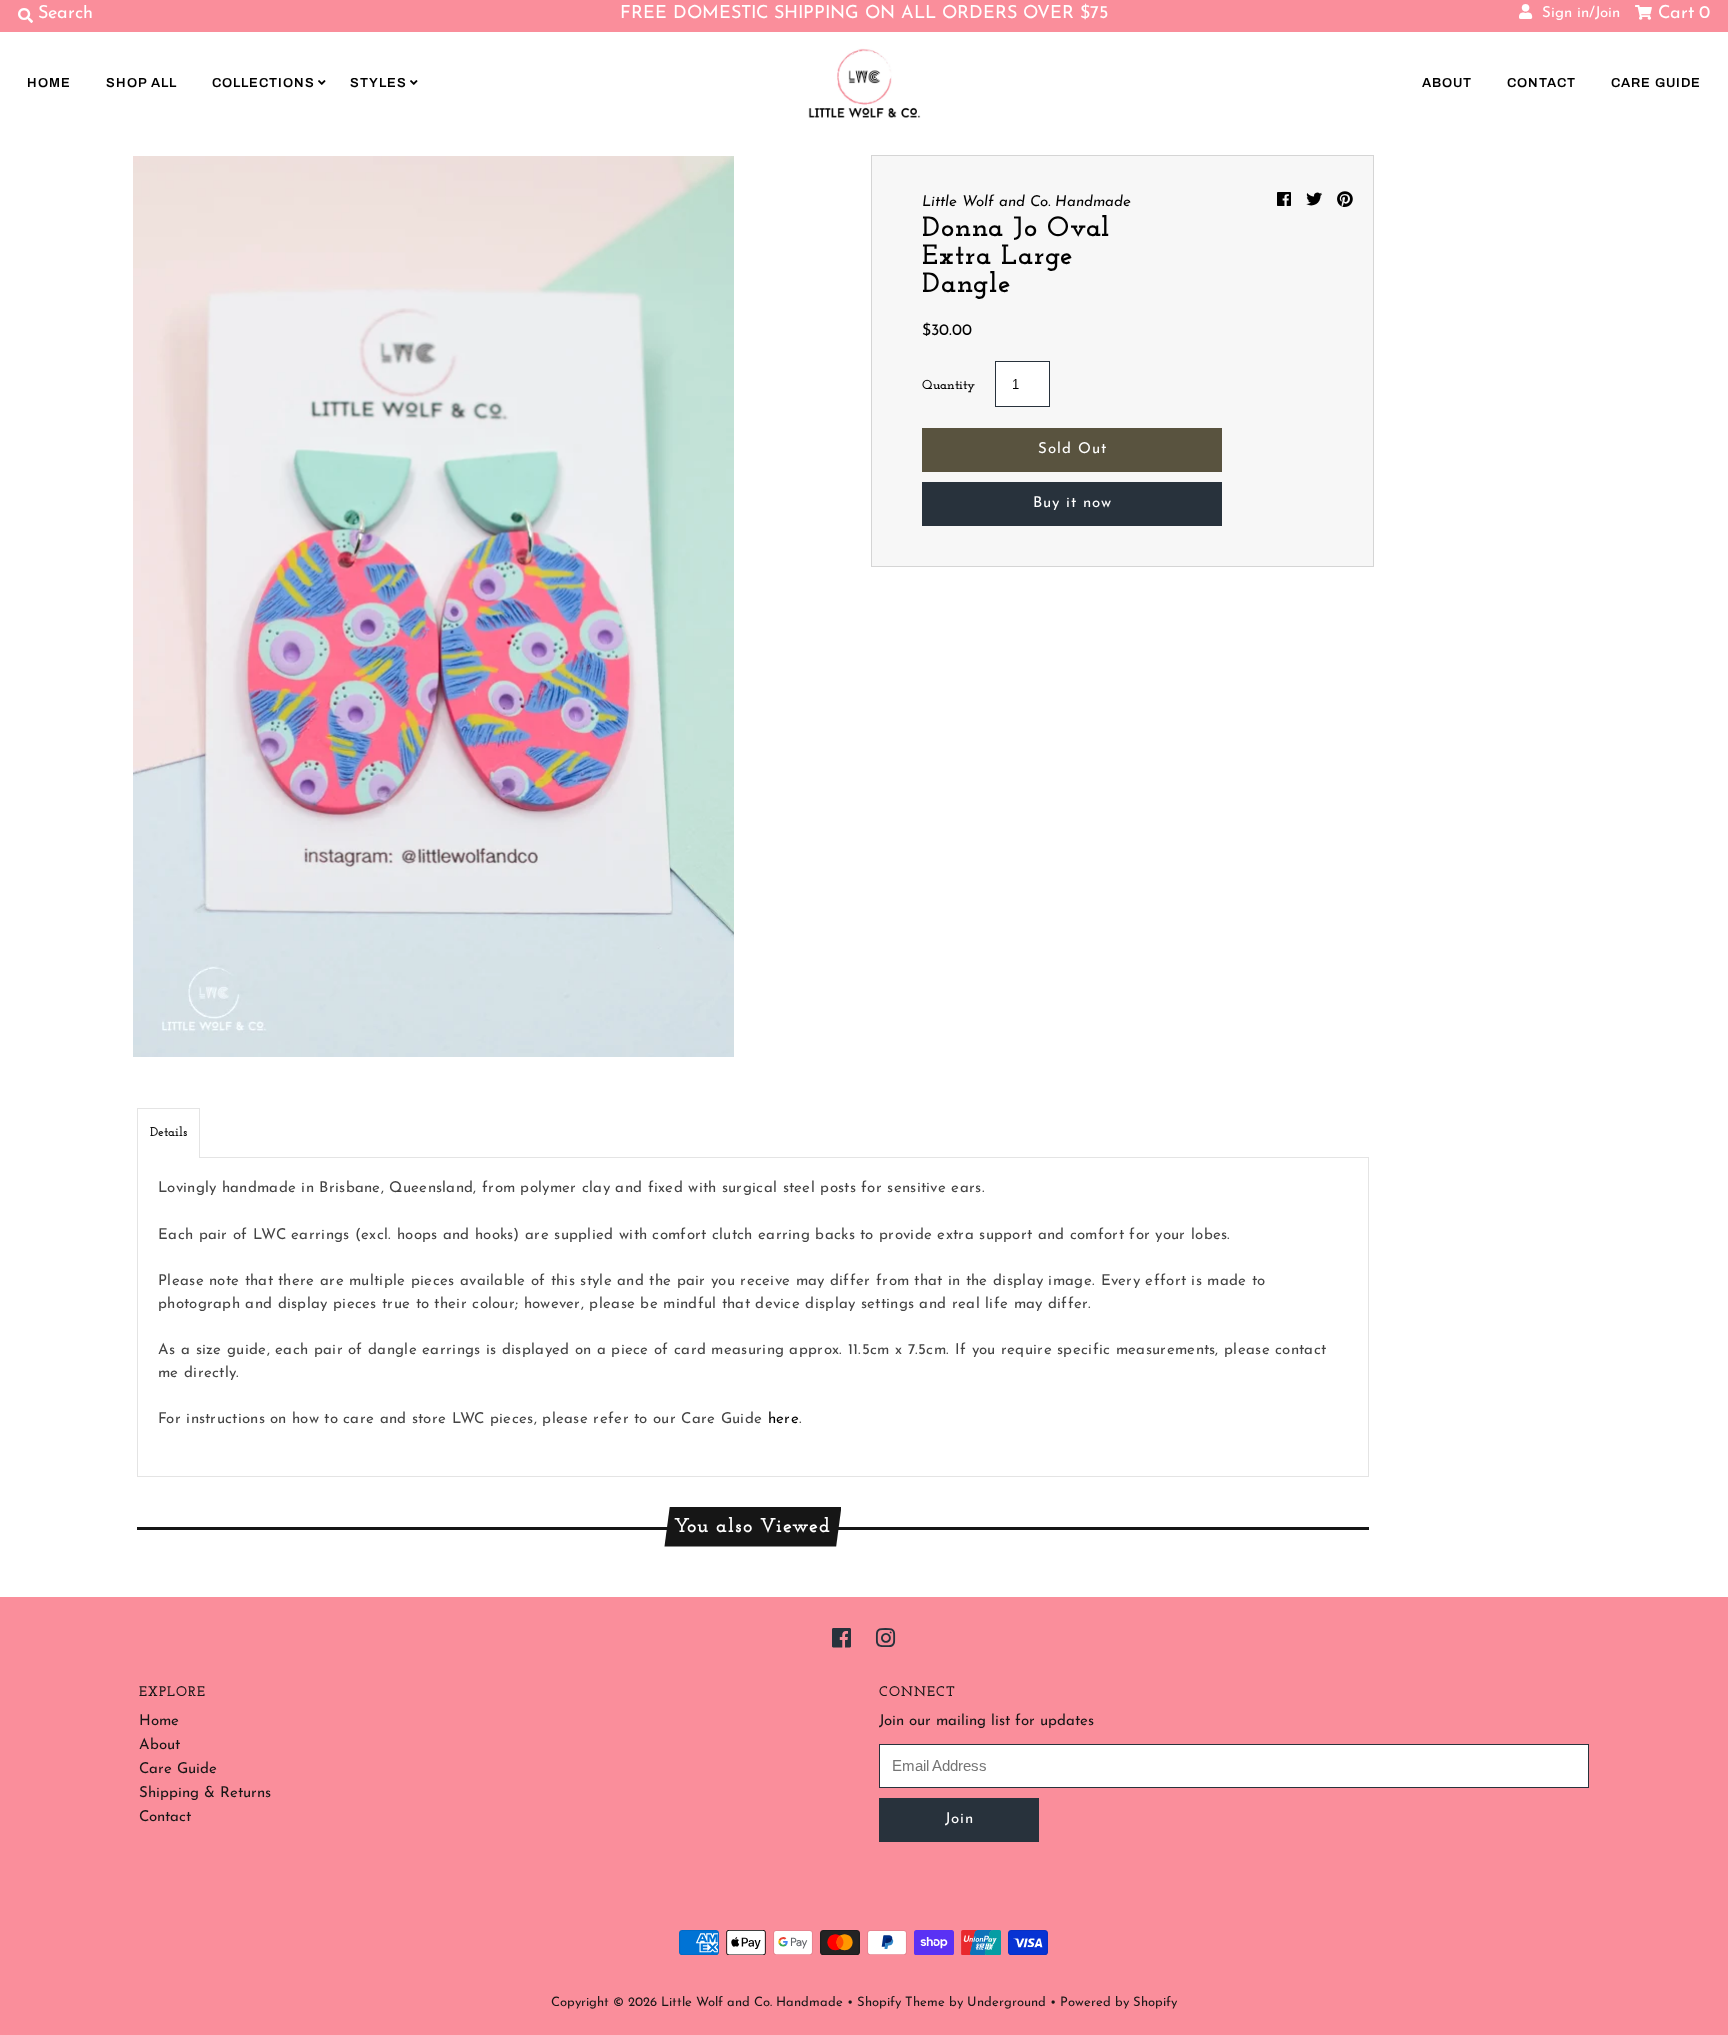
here (783, 1419)
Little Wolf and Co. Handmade (752, 2002)
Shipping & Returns (205, 1793)
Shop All (141, 83)
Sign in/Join (1576, 13)
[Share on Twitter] (1316, 201)
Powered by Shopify (1118, 2002)
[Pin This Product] (1345, 201)
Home (49, 83)
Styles (378, 83)
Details (168, 1132)
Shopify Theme (901, 2002)
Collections (263, 83)
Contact (1541, 83)
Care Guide (1656, 83)
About (1447, 83)
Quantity (948, 385)
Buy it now (1072, 503)
